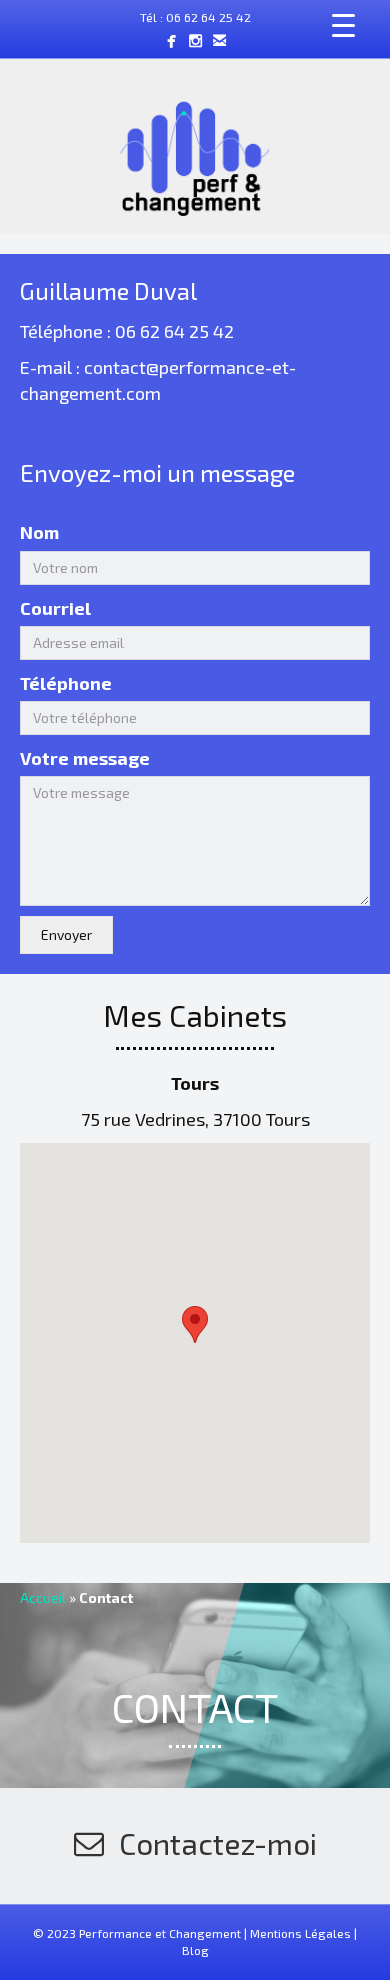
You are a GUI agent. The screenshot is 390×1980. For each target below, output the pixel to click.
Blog (195, 1950)
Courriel (55, 608)
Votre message (85, 758)
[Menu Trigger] (344, 25)
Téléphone (66, 683)
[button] (66, 935)
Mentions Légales (300, 1933)
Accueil (43, 1597)
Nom (39, 532)
